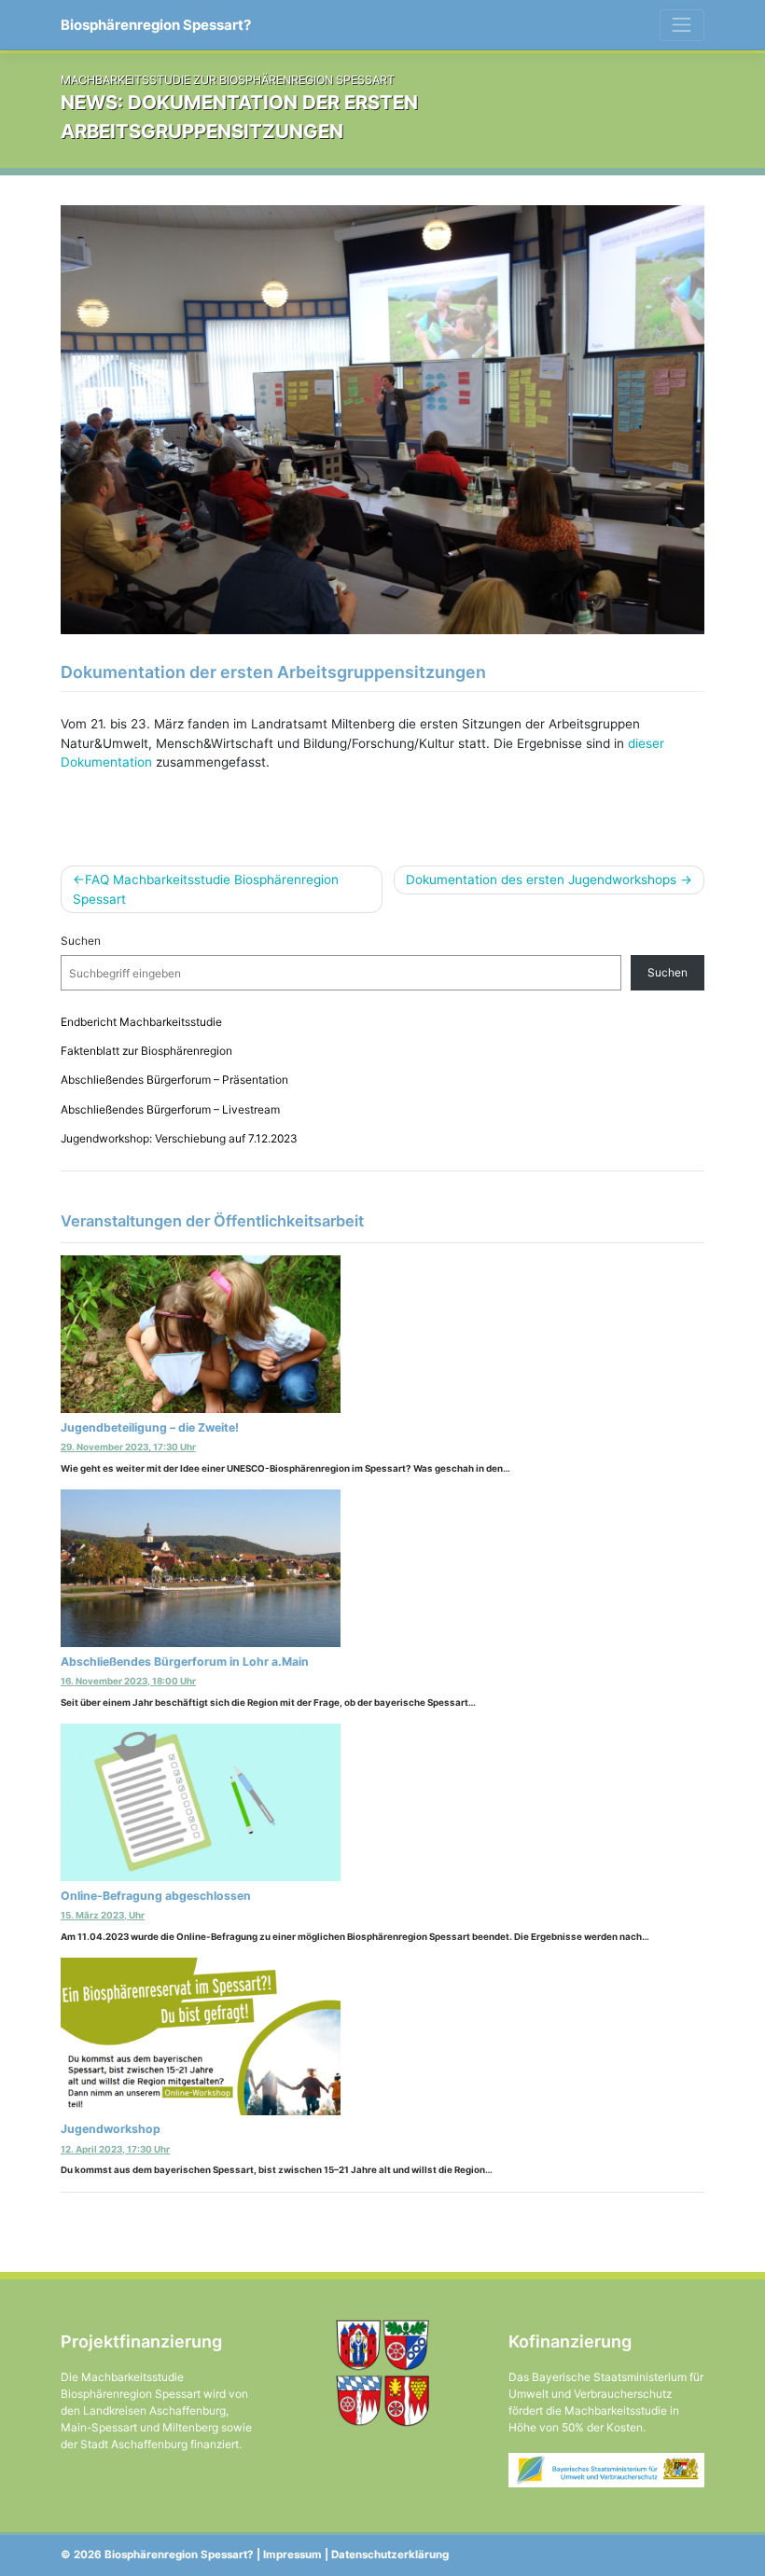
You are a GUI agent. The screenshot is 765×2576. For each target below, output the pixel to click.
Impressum (292, 2555)
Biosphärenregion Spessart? (156, 25)
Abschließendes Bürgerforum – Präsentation (174, 1080)
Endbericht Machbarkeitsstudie (141, 1022)
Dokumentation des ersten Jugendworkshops (541, 879)
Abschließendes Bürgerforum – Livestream (170, 1109)
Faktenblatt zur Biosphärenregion (146, 1051)
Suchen (81, 941)
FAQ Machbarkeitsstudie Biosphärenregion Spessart (206, 889)
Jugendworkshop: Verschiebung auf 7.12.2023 (179, 1138)
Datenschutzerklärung (390, 2555)
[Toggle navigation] (682, 25)
